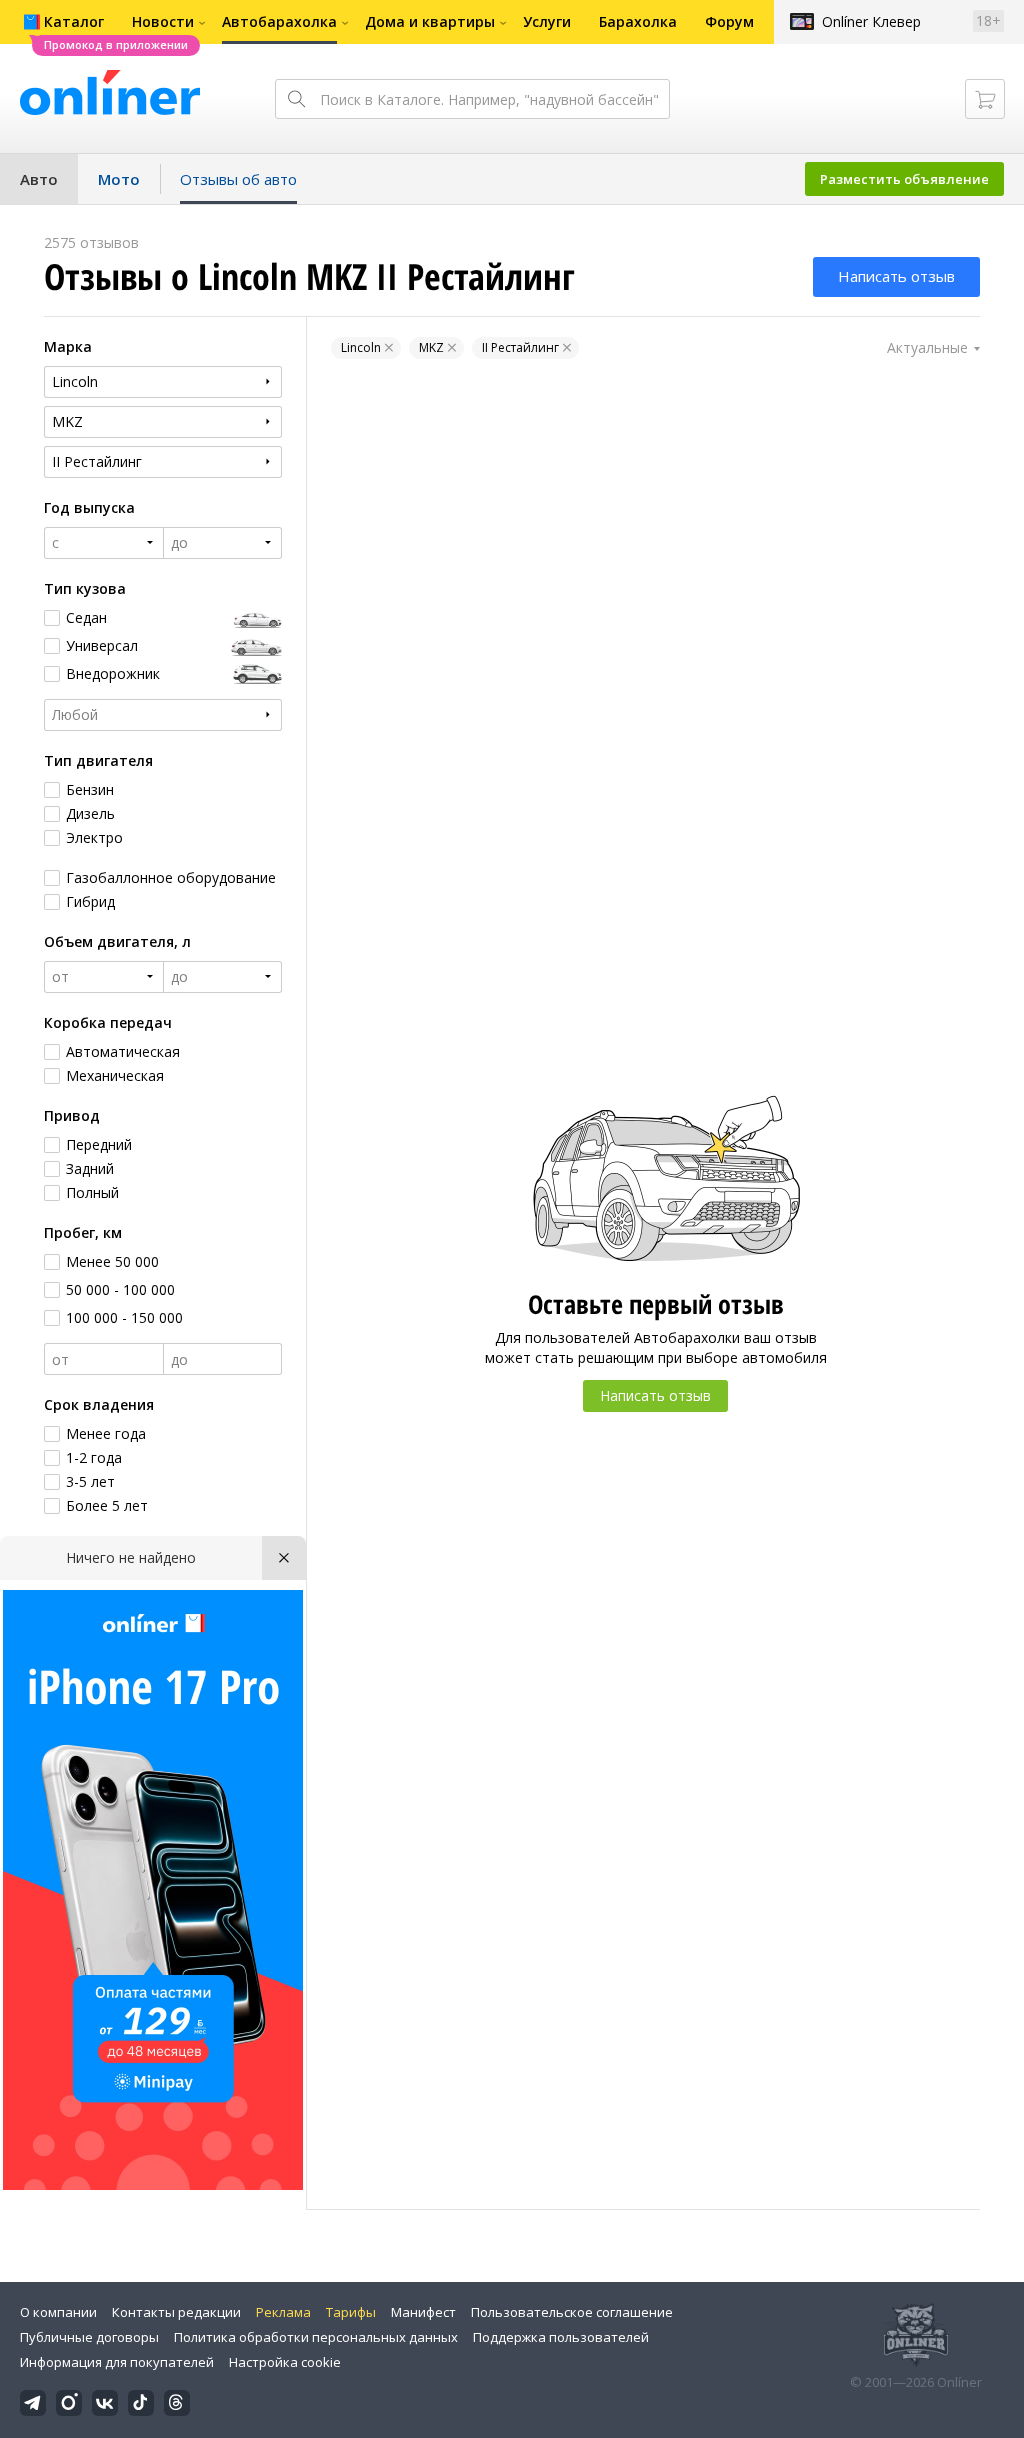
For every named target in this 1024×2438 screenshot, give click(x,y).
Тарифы (351, 2312)
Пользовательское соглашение (572, 2312)
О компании (58, 2312)
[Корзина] (985, 99)
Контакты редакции (176, 2312)
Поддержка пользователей (561, 2337)
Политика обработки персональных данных (316, 2337)
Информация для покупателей (117, 2362)
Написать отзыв (896, 276)
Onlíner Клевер (871, 21)
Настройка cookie (285, 2362)
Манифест (423, 2312)
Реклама (283, 2312)
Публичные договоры (89, 2337)
